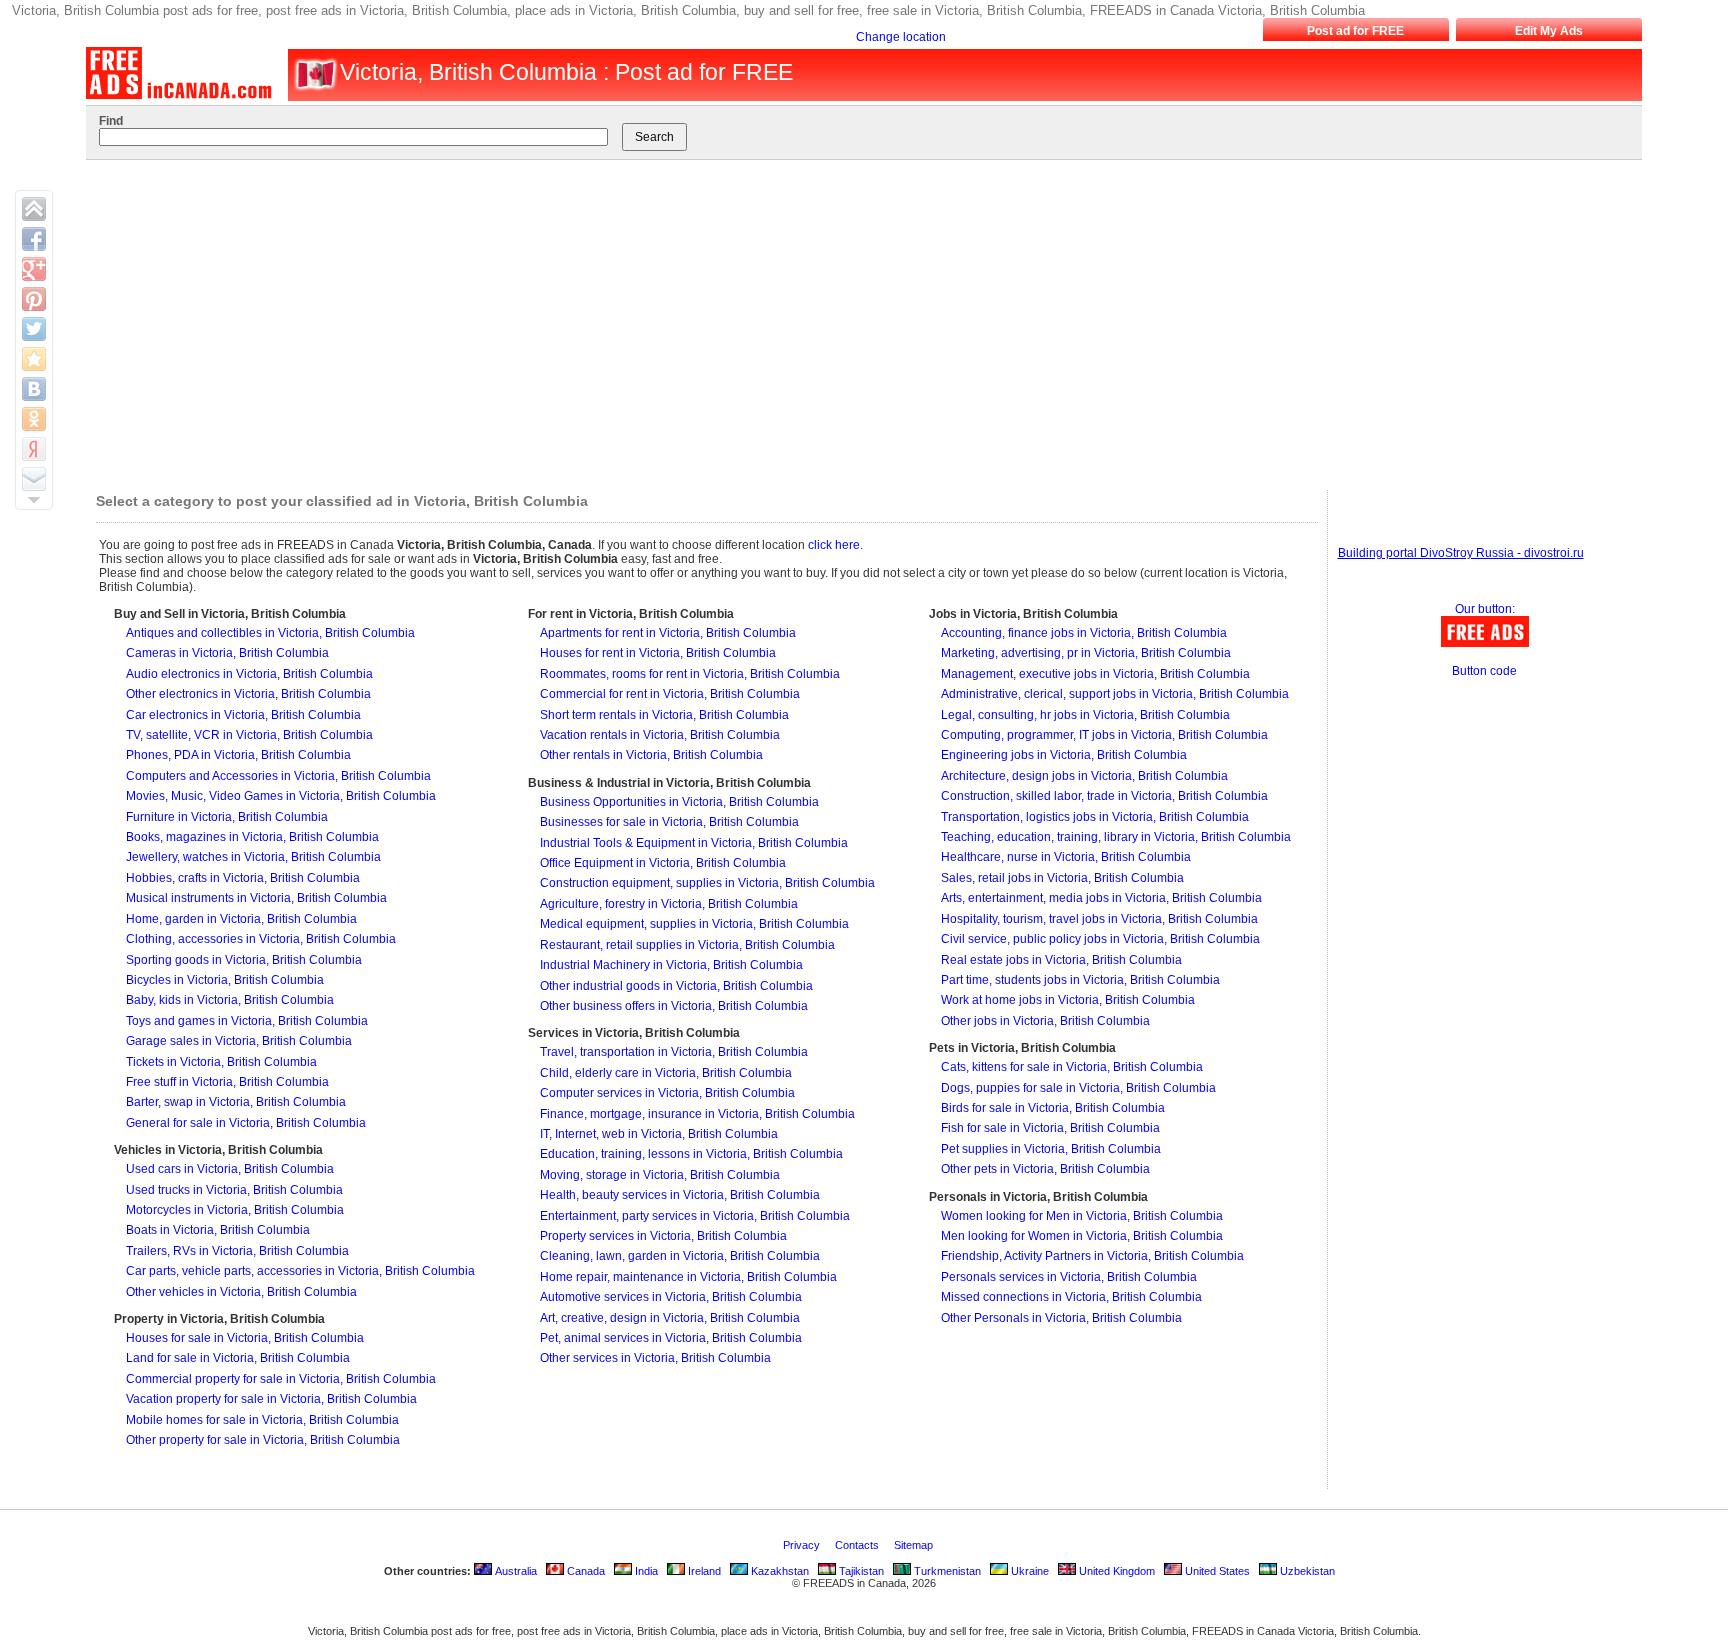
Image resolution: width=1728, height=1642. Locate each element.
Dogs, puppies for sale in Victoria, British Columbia (1078, 1088)
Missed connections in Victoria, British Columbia (1071, 1297)
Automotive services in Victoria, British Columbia (671, 1297)
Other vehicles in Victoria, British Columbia (241, 1292)
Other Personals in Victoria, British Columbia (1061, 1318)
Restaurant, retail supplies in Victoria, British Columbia (687, 945)
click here (834, 545)
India (645, 1571)
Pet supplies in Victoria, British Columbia (1051, 1149)
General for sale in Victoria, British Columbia (246, 1123)
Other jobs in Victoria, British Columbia (1045, 1021)
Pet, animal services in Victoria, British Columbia (671, 1338)
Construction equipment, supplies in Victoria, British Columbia (707, 883)
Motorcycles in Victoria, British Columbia (235, 1210)
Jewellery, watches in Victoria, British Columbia (253, 857)
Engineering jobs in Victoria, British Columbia (1064, 755)
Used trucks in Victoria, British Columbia (234, 1190)
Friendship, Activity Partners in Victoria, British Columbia (1092, 1256)
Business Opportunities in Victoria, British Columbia (679, 802)
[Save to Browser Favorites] (34, 359)
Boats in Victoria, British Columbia (218, 1230)
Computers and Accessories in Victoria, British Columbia (278, 776)
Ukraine (1028, 1571)
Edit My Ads (1549, 31)
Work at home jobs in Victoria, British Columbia (1068, 1000)
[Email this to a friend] (34, 479)
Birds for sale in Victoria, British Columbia (1053, 1108)
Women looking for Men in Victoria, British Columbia (1082, 1216)
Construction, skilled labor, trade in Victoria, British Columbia (1104, 796)
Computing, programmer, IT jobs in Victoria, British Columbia (1104, 735)
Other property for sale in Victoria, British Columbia (263, 1440)
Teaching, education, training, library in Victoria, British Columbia (1116, 837)
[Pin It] (34, 299)
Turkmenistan (946, 1571)
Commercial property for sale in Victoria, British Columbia (281, 1379)
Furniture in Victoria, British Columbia (227, 817)
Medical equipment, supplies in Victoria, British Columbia (694, 924)
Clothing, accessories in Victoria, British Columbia (261, 939)
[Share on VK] (34, 389)
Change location (901, 37)
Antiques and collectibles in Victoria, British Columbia (270, 633)
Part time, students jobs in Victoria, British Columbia (1080, 980)
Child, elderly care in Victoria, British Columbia (666, 1073)
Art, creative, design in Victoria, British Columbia (670, 1318)
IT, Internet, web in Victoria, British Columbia (659, 1134)
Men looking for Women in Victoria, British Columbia (1082, 1236)
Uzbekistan (1306, 1571)
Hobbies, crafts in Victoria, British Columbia (243, 878)
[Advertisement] (845, 320)
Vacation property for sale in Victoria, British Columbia (271, 1399)
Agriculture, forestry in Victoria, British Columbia (669, 904)
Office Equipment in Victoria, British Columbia (663, 863)
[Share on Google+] (34, 269)
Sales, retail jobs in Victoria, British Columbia (1062, 878)
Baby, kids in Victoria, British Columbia (230, 1000)
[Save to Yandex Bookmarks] (34, 449)
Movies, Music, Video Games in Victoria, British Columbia (281, 796)
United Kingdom (1115, 1571)
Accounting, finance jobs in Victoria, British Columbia (1084, 633)
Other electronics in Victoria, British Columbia (248, 694)
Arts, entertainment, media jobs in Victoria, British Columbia (1101, 898)
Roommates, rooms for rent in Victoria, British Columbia (690, 674)
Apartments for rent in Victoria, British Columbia (668, 633)
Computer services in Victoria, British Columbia (667, 1093)
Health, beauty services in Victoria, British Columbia (680, 1195)
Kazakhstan (778, 1571)
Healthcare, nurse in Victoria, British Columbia (1066, 857)
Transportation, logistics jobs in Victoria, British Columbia (1095, 817)
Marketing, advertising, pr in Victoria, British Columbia (1086, 653)
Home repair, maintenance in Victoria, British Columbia (688, 1277)
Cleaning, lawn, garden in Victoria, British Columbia (680, 1256)
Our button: (1485, 609)
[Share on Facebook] (34, 239)
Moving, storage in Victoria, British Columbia (660, 1175)
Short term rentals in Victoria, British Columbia (664, 715)
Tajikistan (860, 1571)
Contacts (858, 1545)
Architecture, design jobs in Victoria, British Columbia (1084, 776)
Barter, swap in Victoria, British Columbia (236, 1102)
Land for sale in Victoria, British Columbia (238, 1358)
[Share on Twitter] (34, 329)
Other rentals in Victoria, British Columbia (651, 755)
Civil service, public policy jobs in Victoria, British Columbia (1100, 939)
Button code (1484, 671)
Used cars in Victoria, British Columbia (230, 1169)
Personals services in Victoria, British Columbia (1069, 1277)
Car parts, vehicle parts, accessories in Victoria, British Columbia (300, 1271)
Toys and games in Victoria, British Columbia (247, 1021)
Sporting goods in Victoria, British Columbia (244, 960)
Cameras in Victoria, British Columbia (227, 653)
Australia (514, 1571)
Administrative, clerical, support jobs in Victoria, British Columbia (1115, 694)
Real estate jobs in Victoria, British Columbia (1061, 960)
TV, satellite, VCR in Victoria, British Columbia (249, 735)
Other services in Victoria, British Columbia (655, 1358)
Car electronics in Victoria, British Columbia (243, 715)
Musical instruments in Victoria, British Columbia (256, 898)
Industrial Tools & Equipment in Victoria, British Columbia (694, 843)
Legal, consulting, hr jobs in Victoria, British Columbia (1085, 715)
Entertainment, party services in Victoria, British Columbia (695, 1216)
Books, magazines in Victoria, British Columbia (252, 837)
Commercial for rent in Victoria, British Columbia (670, 694)
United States (1216, 1571)
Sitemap (915, 1545)
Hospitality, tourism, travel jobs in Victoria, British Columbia (1099, 919)
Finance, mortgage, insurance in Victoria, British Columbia (697, 1114)
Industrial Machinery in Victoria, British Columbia (671, 965)
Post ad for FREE (1355, 31)
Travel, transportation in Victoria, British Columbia (674, 1052)
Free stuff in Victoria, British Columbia (227, 1082)
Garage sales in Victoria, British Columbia (239, 1041)
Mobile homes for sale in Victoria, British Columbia (262, 1420)
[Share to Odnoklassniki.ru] (34, 419)
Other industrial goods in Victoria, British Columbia (676, 986)
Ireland (703, 1571)
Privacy (803, 1545)
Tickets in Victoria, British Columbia (221, 1062)
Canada (584, 1571)
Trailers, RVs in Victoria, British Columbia (237, 1251)
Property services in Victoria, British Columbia (663, 1236)
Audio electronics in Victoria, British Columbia (249, 674)
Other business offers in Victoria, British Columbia (674, 1006)
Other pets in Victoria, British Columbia (1045, 1169)
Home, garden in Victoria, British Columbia (241, 919)
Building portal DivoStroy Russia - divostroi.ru (1461, 553)
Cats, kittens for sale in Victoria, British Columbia (1072, 1067)
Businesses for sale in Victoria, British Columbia (669, 822)
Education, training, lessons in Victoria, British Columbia (691, 1154)
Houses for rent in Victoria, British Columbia (658, 653)
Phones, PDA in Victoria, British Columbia (238, 755)
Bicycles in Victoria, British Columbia (225, 980)
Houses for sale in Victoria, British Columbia (245, 1338)
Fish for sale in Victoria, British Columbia (1050, 1128)
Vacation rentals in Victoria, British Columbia (660, 735)
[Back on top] (34, 209)
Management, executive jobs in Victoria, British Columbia (1095, 674)
